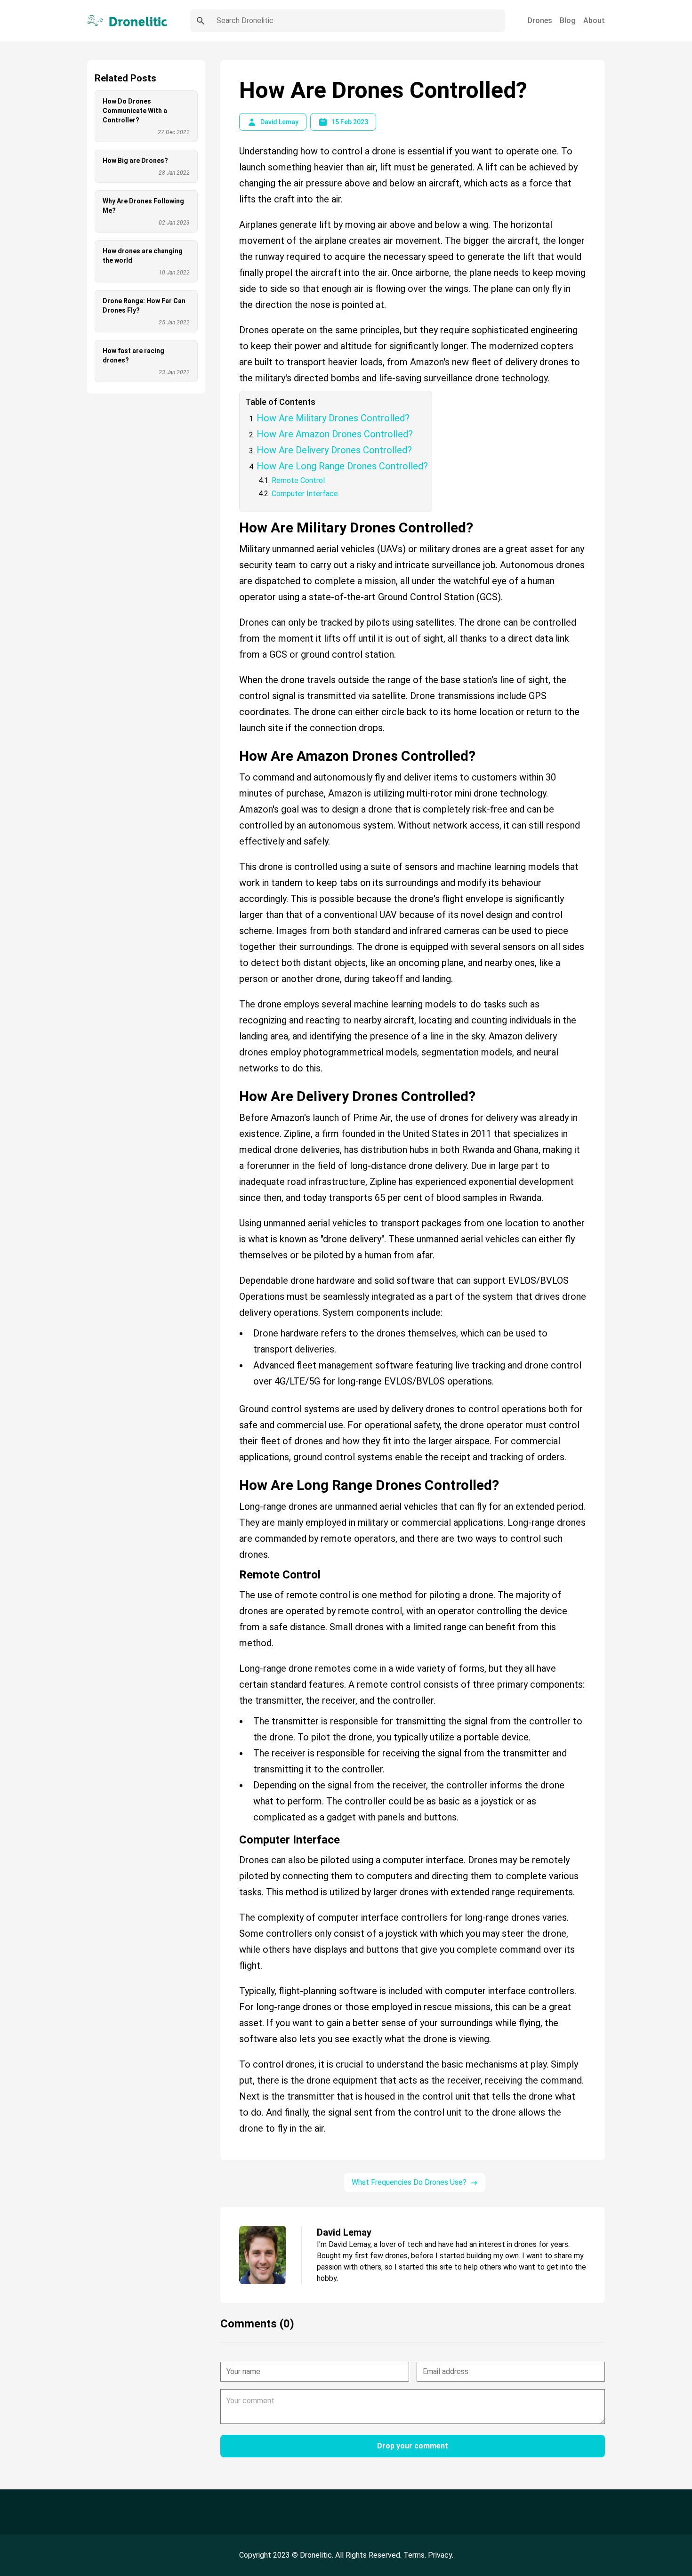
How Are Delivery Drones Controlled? (334, 450)
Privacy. (441, 2555)
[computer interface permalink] (234, 1836)
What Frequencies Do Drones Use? (409, 2182)
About (594, 20)
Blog (568, 20)
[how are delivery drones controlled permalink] (234, 1085)
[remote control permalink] (234, 1571)
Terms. (416, 2555)
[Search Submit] (201, 21)
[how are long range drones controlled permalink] (234, 1473)
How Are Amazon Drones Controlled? (335, 434)
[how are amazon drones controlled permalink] (234, 744)
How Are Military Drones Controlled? (333, 418)
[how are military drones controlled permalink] (234, 516)
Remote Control (298, 480)
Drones (540, 20)
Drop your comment (413, 2446)
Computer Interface (305, 494)
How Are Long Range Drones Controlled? (342, 466)
